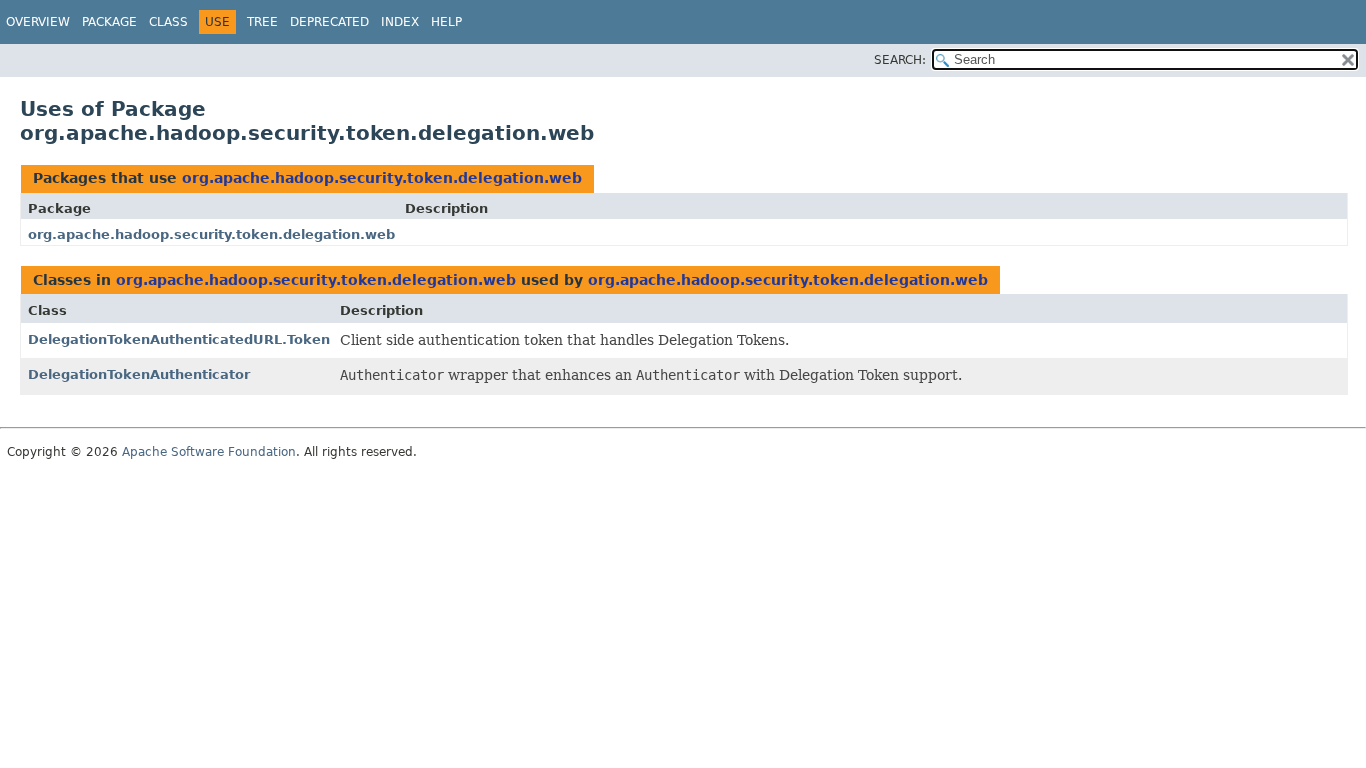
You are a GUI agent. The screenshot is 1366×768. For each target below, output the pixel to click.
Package (109, 22)
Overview (38, 22)
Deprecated (329, 22)
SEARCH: (900, 60)
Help (446, 22)
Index (400, 22)
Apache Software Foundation (209, 452)
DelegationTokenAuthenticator (139, 374)
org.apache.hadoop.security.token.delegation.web (382, 178)
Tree (262, 22)
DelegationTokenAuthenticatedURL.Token (179, 339)
